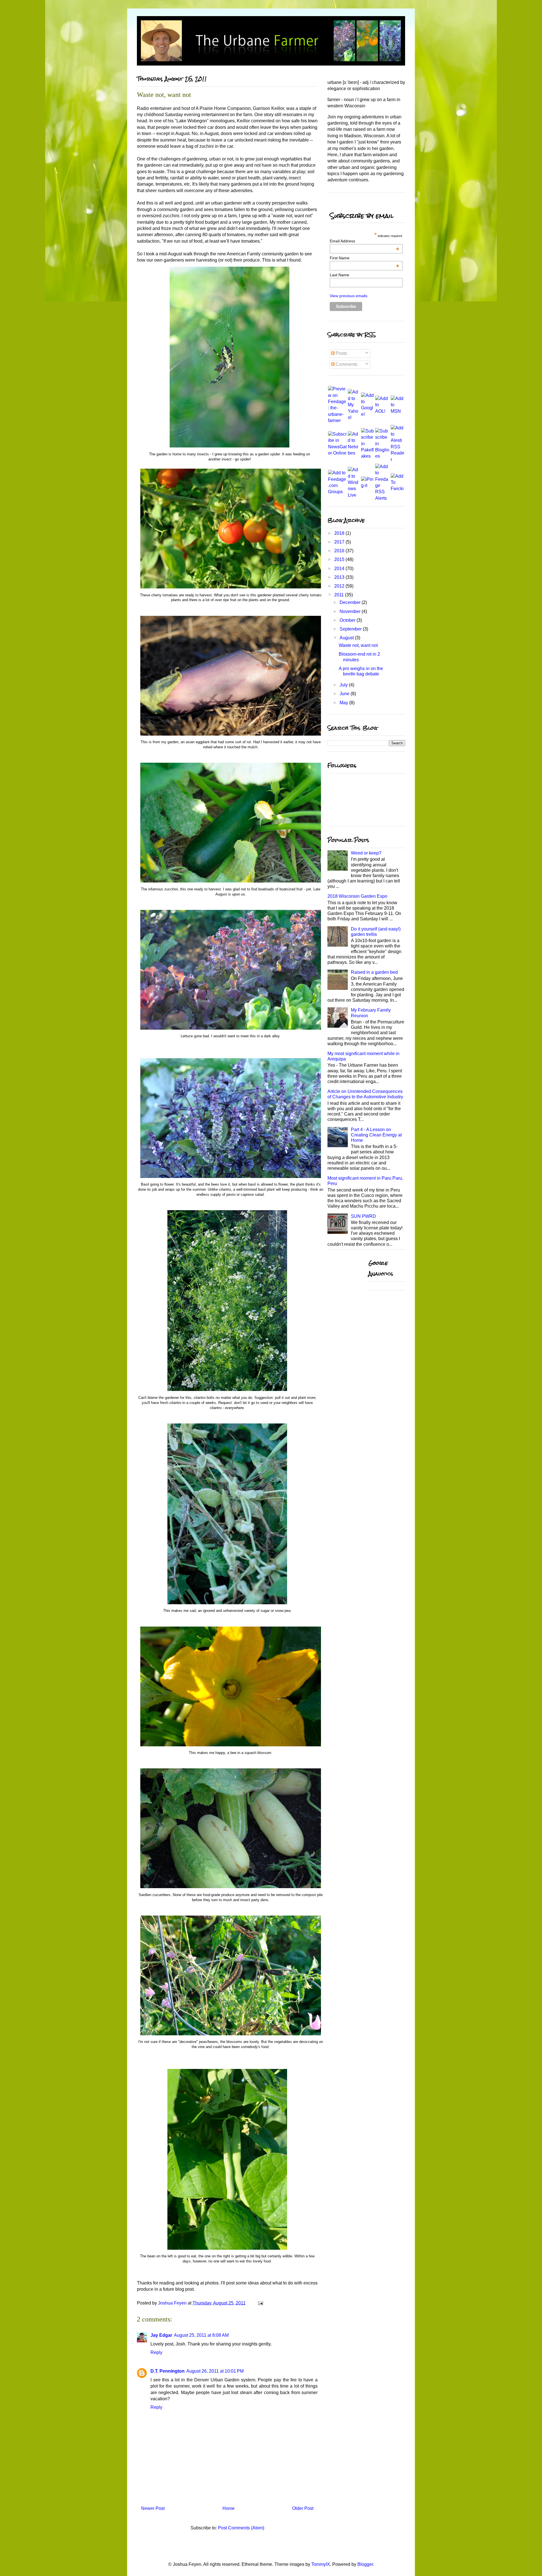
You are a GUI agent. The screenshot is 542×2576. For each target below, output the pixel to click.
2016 (340, 551)
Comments (346, 364)
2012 (340, 586)
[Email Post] (260, 2303)
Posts (341, 353)
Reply (156, 2352)
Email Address (364, 241)
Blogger (365, 2564)
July (344, 685)
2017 (340, 542)
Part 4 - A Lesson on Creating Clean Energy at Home (376, 1135)
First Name (364, 258)
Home (229, 2508)
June (345, 694)
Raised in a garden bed (374, 972)
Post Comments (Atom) (241, 2528)
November (351, 611)
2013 (340, 577)
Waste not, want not (358, 645)
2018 (340, 533)
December (351, 602)
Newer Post (153, 2508)
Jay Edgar (161, 2335)
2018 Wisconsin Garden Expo (357, 896)
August (347, 638)
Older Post (303, 2508)
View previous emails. (349, 296)
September (351, 629)
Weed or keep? (366, 853)
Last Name (339, 275)
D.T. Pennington (168, 2371)
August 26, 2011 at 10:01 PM (215, 2371)
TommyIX (321, 2564)
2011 (340, 595)
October (348, 620)
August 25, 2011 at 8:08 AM (201, 2335)
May (344, 703)
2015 (340, 559)
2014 (340, 569)
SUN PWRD (363, 1216)
